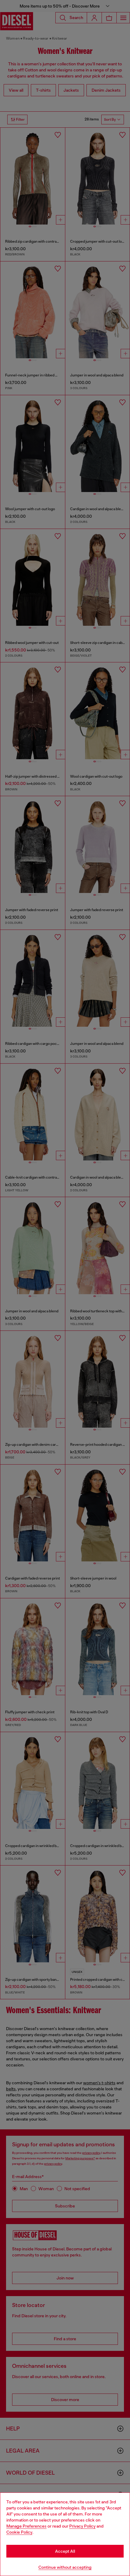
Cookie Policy (19, 2532)
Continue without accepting (65, 2567)
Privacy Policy (82, 2526)
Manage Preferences (26, 2526)
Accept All (65, 2551)
